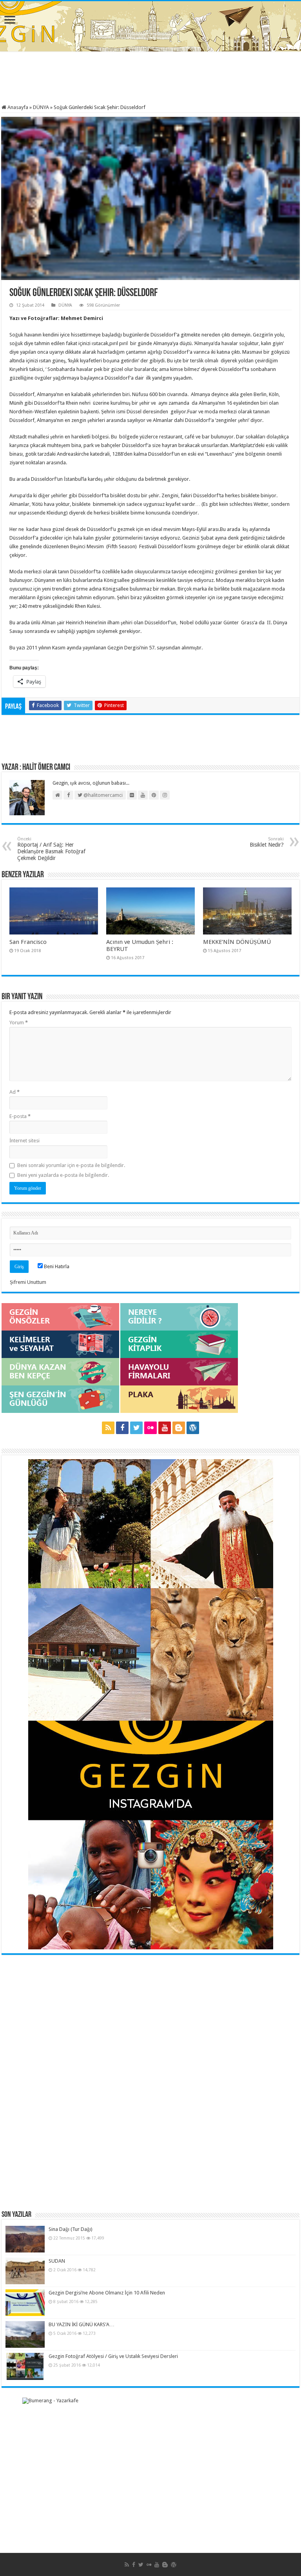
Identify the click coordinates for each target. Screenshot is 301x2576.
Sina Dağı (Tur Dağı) (71, 2229)
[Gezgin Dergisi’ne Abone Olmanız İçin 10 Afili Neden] (25, 2303)
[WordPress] (193, 1428)
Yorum (19, 1023)
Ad (15, 1092)
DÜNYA (41, 107)
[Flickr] (150, 1428)
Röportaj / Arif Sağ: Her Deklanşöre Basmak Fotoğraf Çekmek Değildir (51, 849)
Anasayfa (17, 107)
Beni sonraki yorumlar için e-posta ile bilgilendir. (71, 1165)
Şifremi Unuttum (28, 1282)
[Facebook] (122, 1428)
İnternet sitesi (24, 1141)
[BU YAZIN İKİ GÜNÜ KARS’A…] (25, 2334)
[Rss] (108, 1428)
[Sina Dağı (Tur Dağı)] (25, 2239)
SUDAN (57, 2261)
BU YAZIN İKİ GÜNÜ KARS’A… (82, 2324)
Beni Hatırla (56, 1266)
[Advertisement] (150, 79)
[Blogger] (179, 1428)
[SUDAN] (25, 2271)
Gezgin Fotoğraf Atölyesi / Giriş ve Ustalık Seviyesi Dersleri (113, 2356)
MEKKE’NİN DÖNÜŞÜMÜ (237, 942)
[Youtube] (165, 1428)
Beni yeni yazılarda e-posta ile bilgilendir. (63, 1175)
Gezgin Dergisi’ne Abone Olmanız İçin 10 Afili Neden (107, 2293)
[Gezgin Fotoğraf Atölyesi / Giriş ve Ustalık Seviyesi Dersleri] (25, 2366)
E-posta (20, 1116)
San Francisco (28, 942)
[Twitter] (136, 1428)
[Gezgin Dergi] (151, 25)
